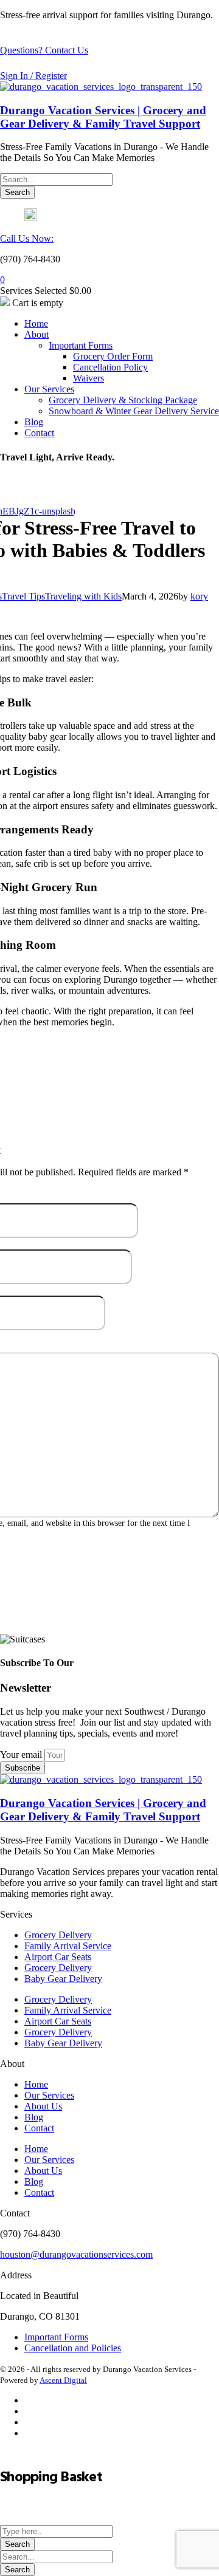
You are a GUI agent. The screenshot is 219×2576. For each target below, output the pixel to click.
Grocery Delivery (58, 1935)
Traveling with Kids (83, 596)
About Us (43, 2106)
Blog (34, 2117)
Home (36, 2084)
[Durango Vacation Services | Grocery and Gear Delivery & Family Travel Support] (101, 87)
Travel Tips (23, 596)
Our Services (49, 2095)
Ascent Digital (63, 2380)
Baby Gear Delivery (63, 1979)
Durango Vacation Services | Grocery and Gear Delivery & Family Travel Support (103, 117)
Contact (39, 2128)
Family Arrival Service (68, 1946)
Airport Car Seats (58, 1957)
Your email (22, 1754)
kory (199, 596)
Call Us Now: (27, 238)
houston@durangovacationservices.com (76, 2254)
